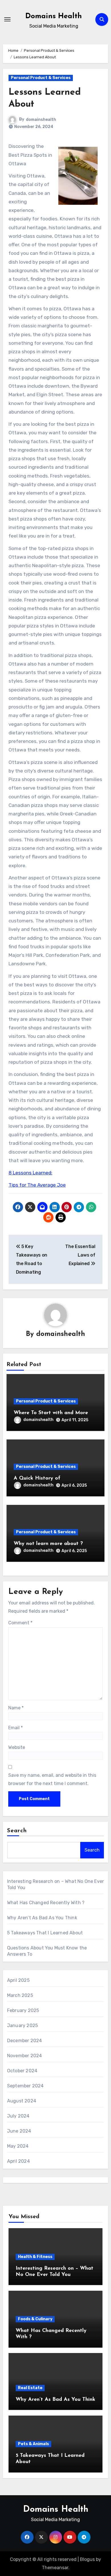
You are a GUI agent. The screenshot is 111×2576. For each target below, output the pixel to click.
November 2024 (25, 2056)
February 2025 (23, 2010)
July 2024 (18, 2116)
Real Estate (30, 2388)
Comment (20, 1623)
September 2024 (25, 2086)
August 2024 (22, 2101)
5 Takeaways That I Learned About (45, 1933)
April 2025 (18, 1980)
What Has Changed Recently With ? (46, 1903)
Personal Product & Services (41, 78)
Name (16, 1708)
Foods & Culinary (35, 2319)
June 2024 (19, 2131)
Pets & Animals (33, 2444)
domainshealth (41, 120)
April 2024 (18, 2161)
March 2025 (20, 1995)
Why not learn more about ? (48, 1544)
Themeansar (55, 2568)
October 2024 (22, 2071)
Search (17, 1831)
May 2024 (18, 2146)
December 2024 (25, 2041)
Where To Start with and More (51, 1413)
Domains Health (54, 16)
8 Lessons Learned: (30, 1173)
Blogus (87, 2559)
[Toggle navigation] (7, 19)
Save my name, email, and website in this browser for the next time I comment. (52, 1779)
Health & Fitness (35, 2257)
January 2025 (22, 2026)
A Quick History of (37, 1478)
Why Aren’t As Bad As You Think (42, 1918)
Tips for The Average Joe (37, 1185)
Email (16, 1728)
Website (17, 1747)
